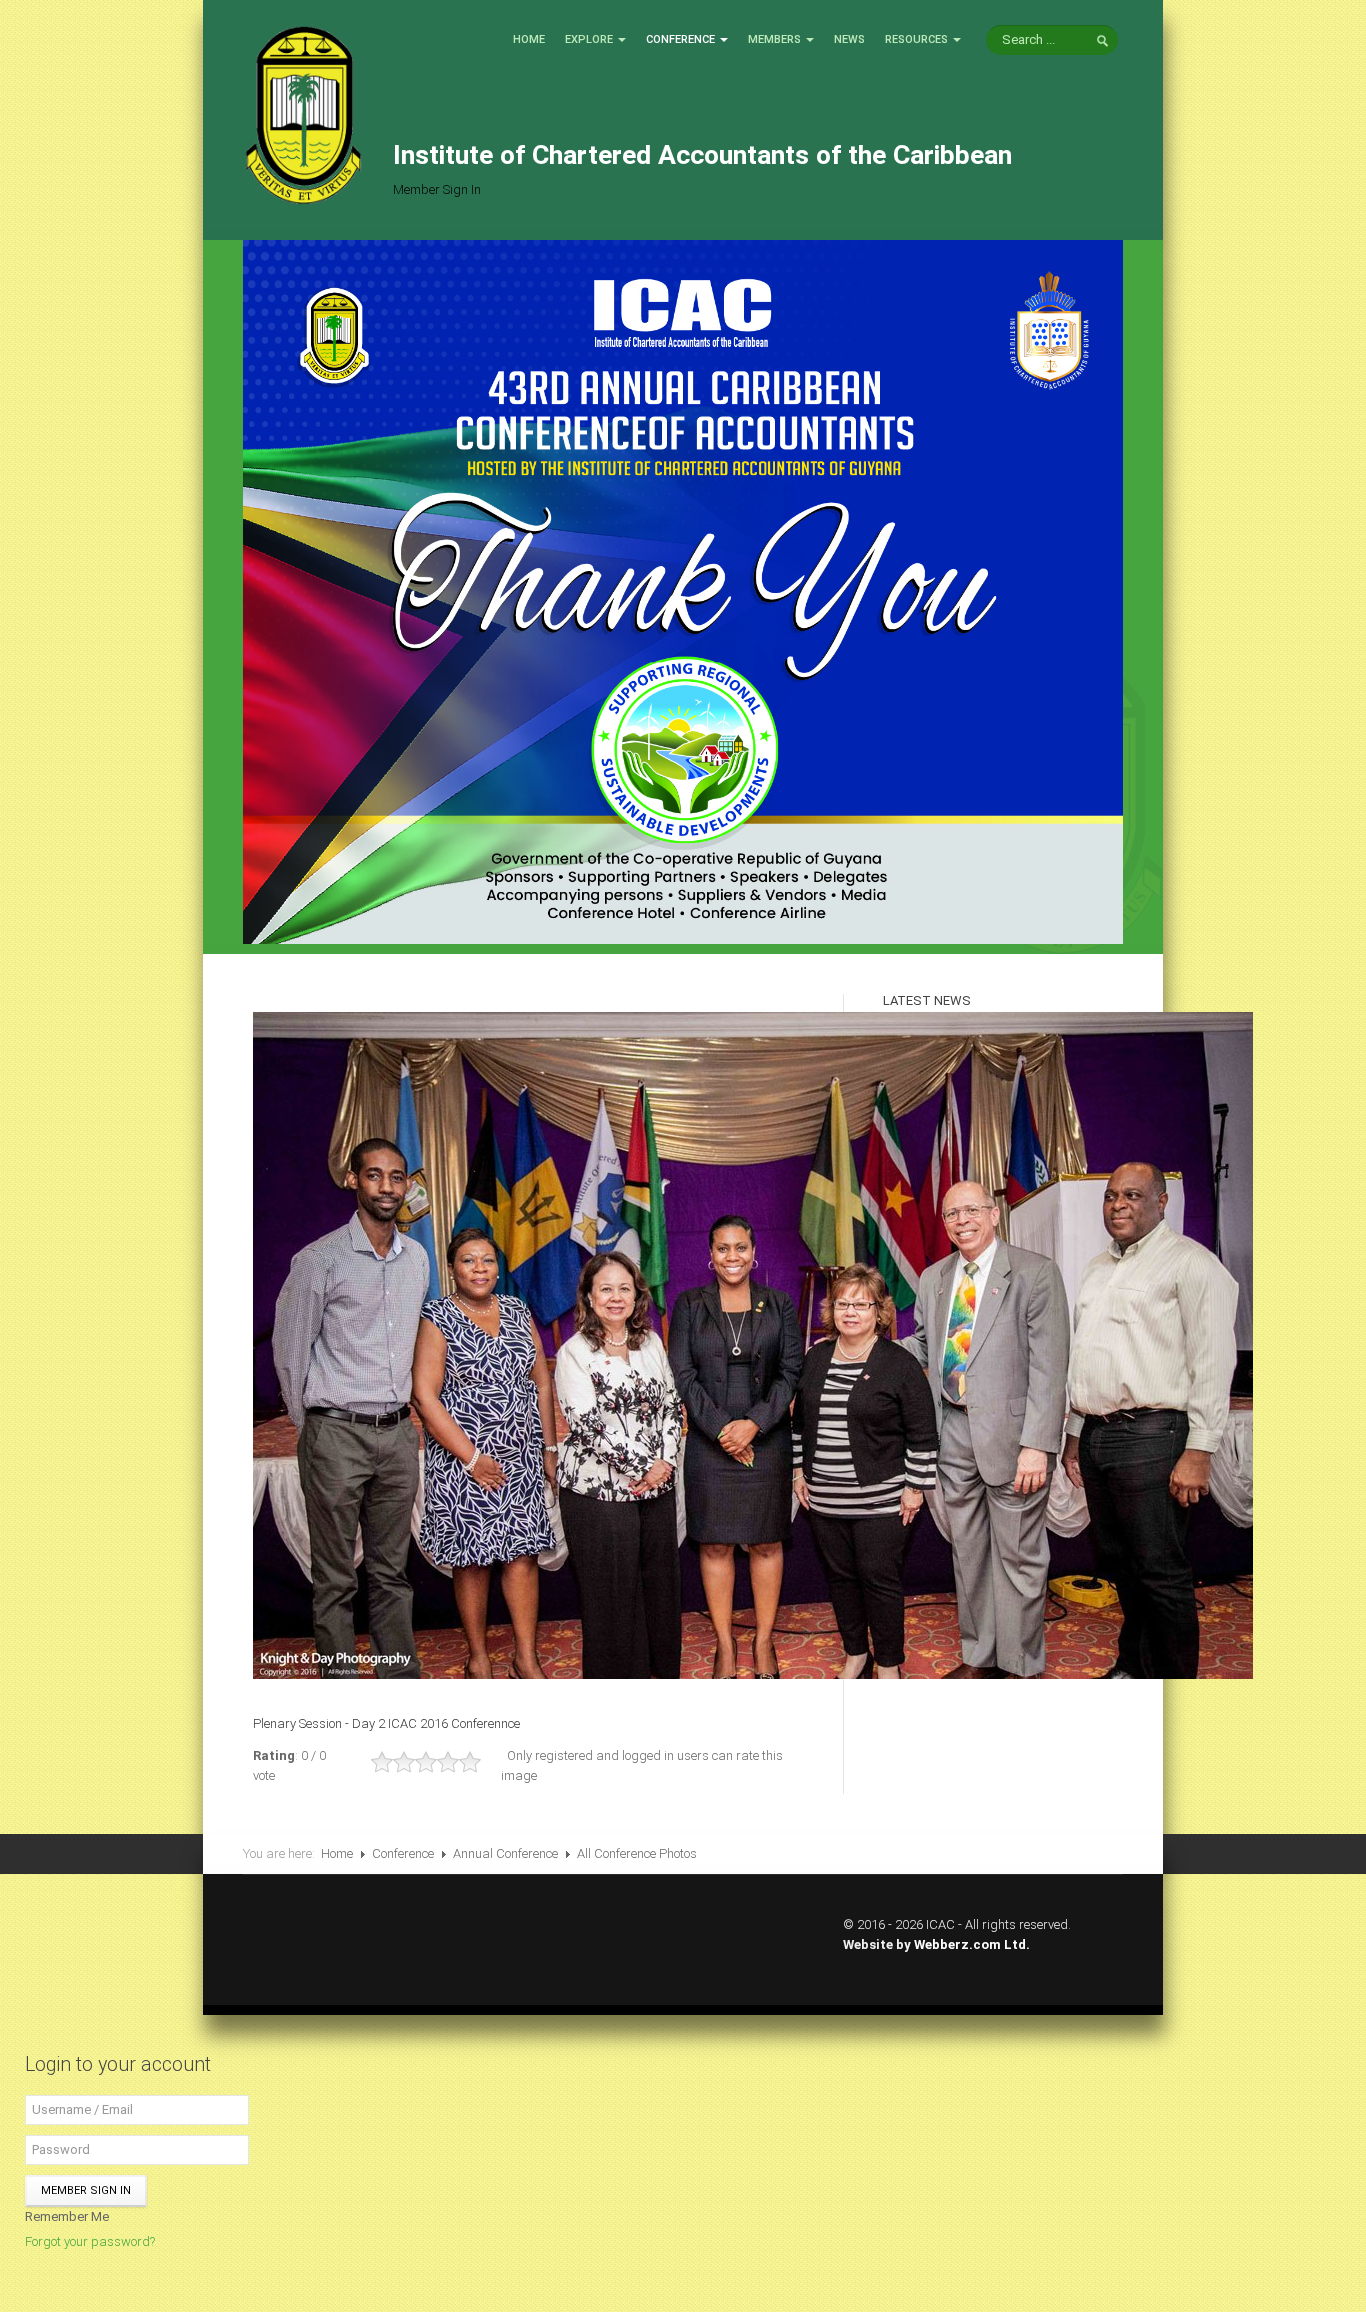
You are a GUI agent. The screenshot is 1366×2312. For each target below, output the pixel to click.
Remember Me (67, 2216)
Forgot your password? (90, 2241)
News (849, 39)
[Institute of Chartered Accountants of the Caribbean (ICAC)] (303, 113)
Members (774, 39)
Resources (916, 39)
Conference (680, 39)
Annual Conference (505, 1853)
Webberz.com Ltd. (972, 1944)
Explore (589, 39)
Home (529, 39)
